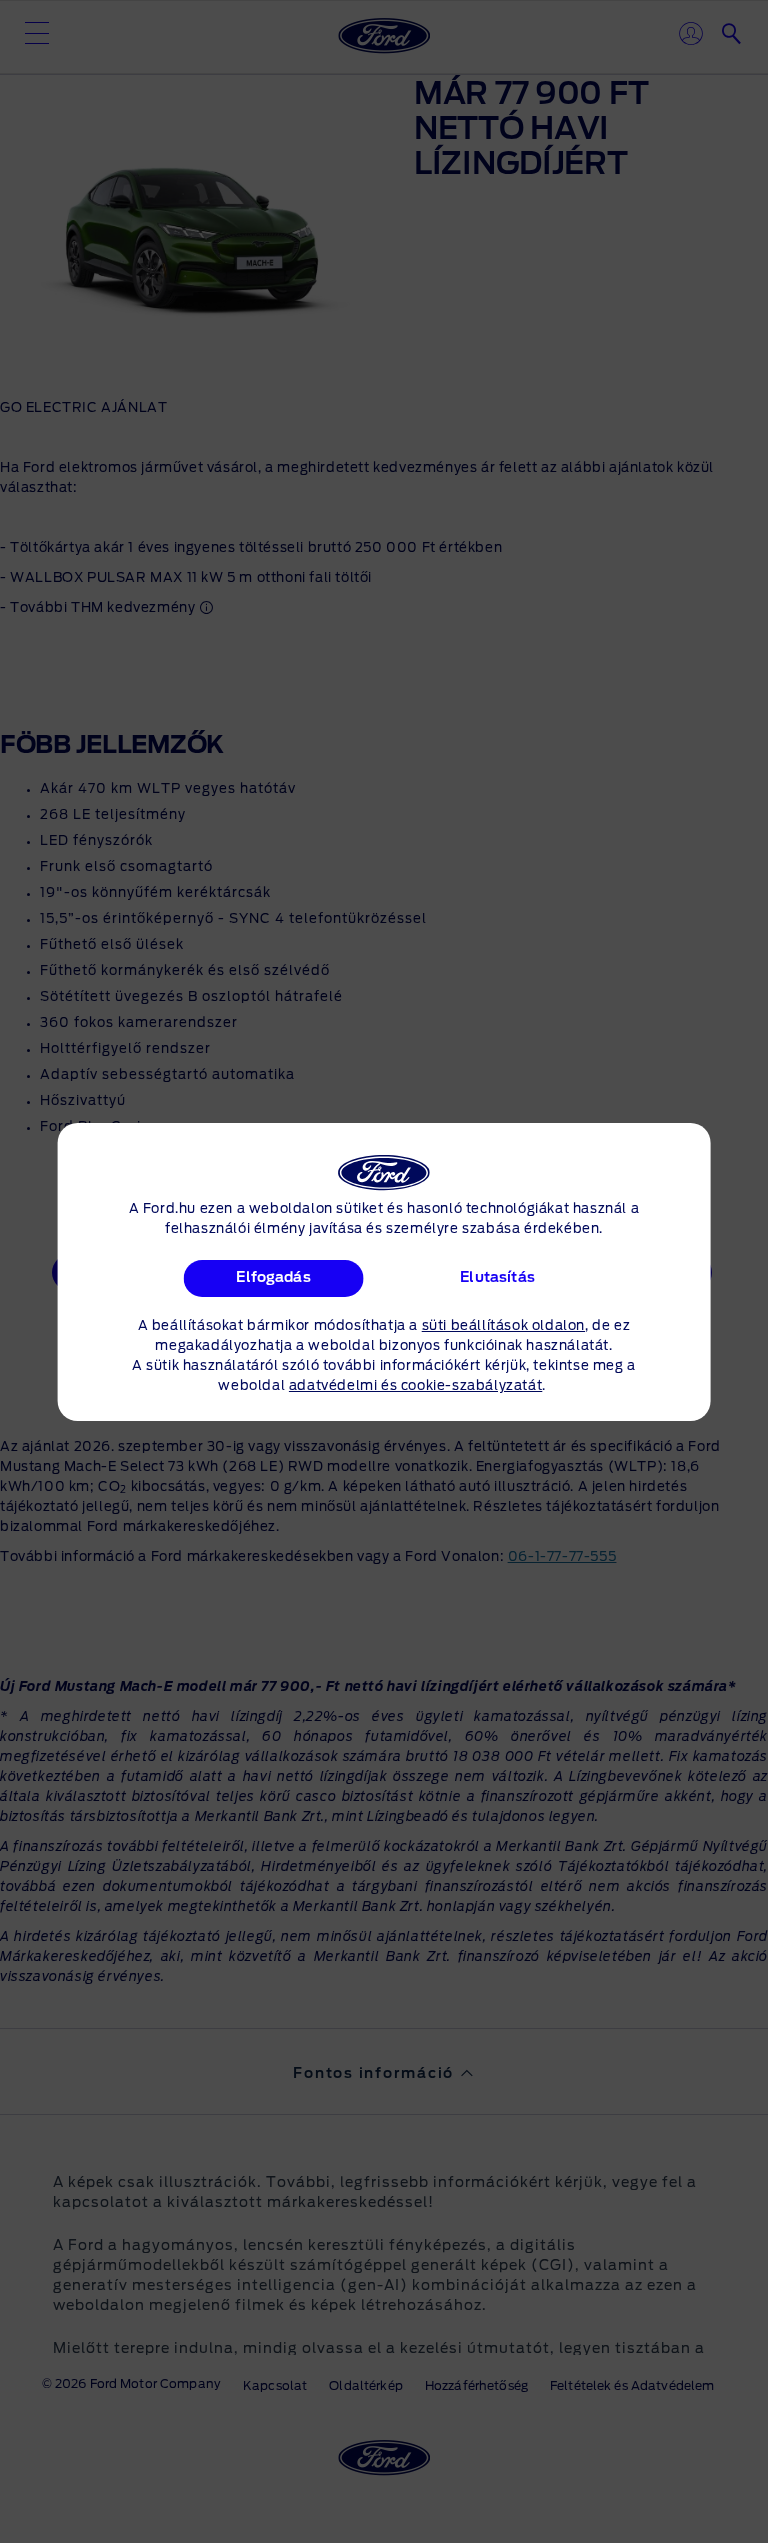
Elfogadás (274, 1278)
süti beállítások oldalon (503, 1326)
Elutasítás (497, 1278)
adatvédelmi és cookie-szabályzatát (415, 1386)
